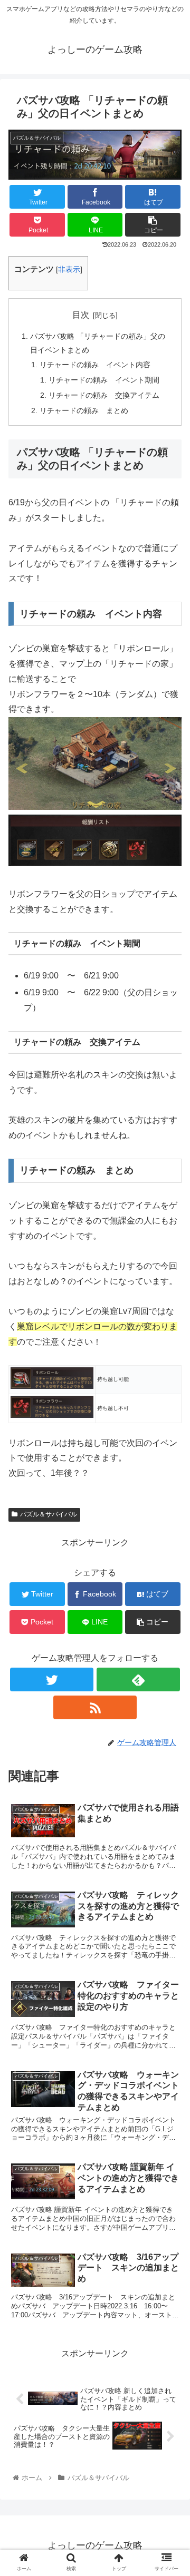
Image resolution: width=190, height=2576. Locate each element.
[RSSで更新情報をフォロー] (95, 1707)
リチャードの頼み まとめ (84, 410)
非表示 (69, 270)
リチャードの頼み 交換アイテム (104, 395)
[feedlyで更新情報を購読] (138, 1679)
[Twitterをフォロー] (51, 1679)
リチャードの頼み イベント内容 (95, 365)
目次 (81, 315)
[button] (153, 225)
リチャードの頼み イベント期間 (104, 380)
